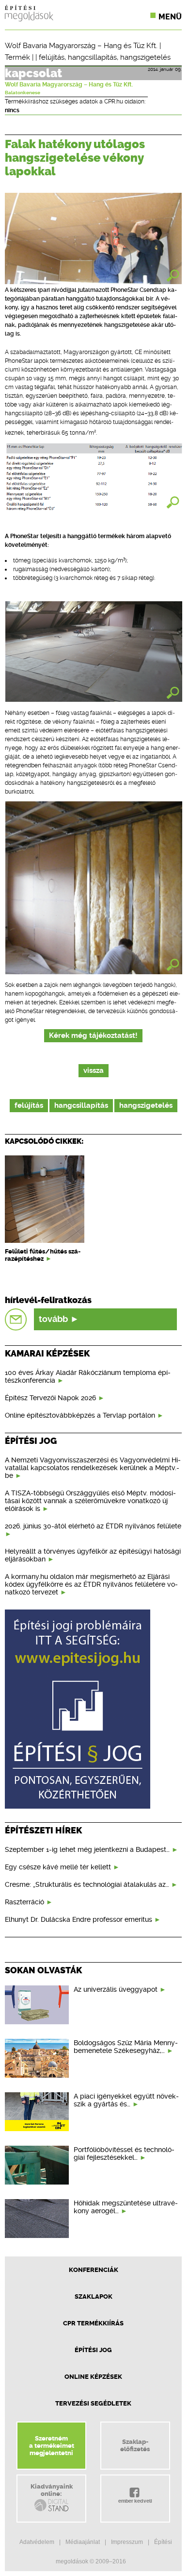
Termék (17, 57)
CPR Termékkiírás (93, 2323)
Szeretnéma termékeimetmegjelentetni (52, 2446)
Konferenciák (94, 2270)
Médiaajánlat (83, 2542)
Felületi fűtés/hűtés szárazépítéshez (43, 1255)
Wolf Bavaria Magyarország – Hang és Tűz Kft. (81, 46)
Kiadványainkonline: (52, 2490)
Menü (170, 17)
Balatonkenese (23, 93)
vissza (94, 1071)
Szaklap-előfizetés (135, 2445)
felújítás (52, 57)
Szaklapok (94, 2296)
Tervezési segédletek (93, 2403)
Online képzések (93, 2377)
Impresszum (127, 2542)
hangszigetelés (145, 57)
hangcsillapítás (92, 57)
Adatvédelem (37, 2542)
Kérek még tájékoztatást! (93, 1036)
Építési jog (93, 2350)
